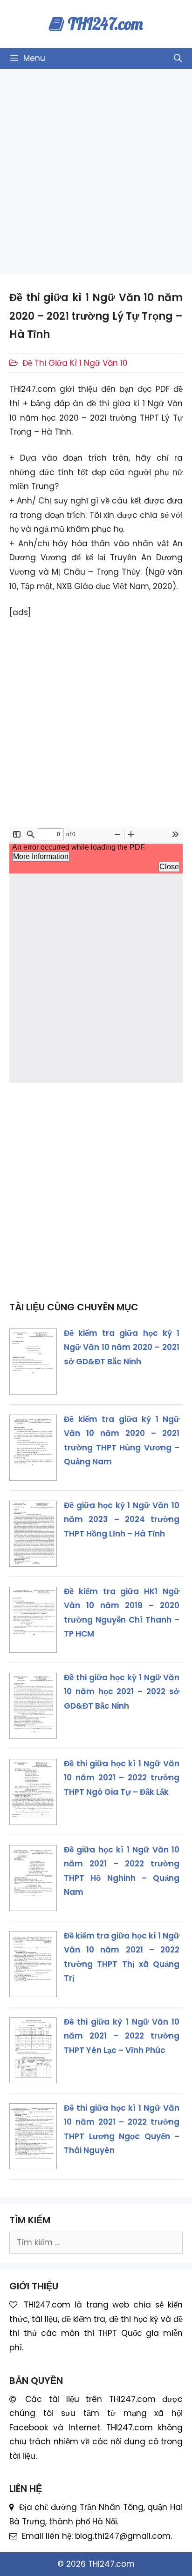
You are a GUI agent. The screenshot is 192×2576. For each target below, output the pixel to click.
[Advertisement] (96, 172)
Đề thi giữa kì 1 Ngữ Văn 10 (75, 363)
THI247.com (106, 24)
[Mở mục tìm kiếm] (178, 58)
